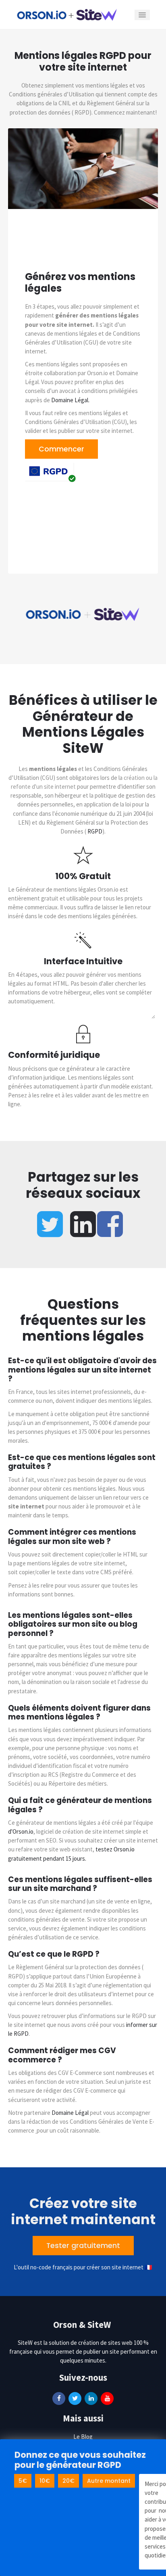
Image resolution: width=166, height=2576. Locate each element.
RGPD (95, 831)
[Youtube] (107, 2398)
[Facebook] (59, 2398)
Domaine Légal (70, 2113)
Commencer (61, 449)
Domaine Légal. (70, 400)
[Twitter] (75, 2398)
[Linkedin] (91, 2398)
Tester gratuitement (83, 2246)
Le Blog (83, 2437)
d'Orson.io (21, 1831)
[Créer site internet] (67, 14)
